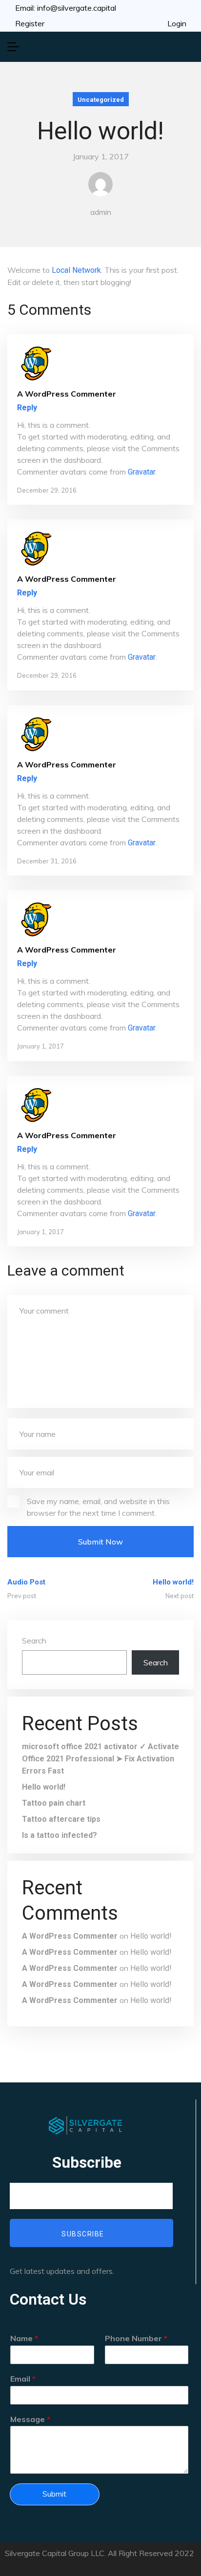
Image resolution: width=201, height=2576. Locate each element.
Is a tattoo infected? (60, 1835)
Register (30, 23)
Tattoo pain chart (54, 1803)
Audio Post (26, 1582)
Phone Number (136, 2338)
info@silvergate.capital (77, 8)
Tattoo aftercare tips (61, 1819)
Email (23, 2379)
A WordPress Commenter (70, 1936)
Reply (27, 408)
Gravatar (142, 472)
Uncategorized (101, 100)
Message (30, 2419)
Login (177, 23)
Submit (54, 2494)
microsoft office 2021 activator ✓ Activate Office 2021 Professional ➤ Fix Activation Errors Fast (100, 1759)
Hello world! (173, 1582)
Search (34, 1641)
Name (24, 2338)
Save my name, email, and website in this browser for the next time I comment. (98, 1507)
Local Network (76, 270)
